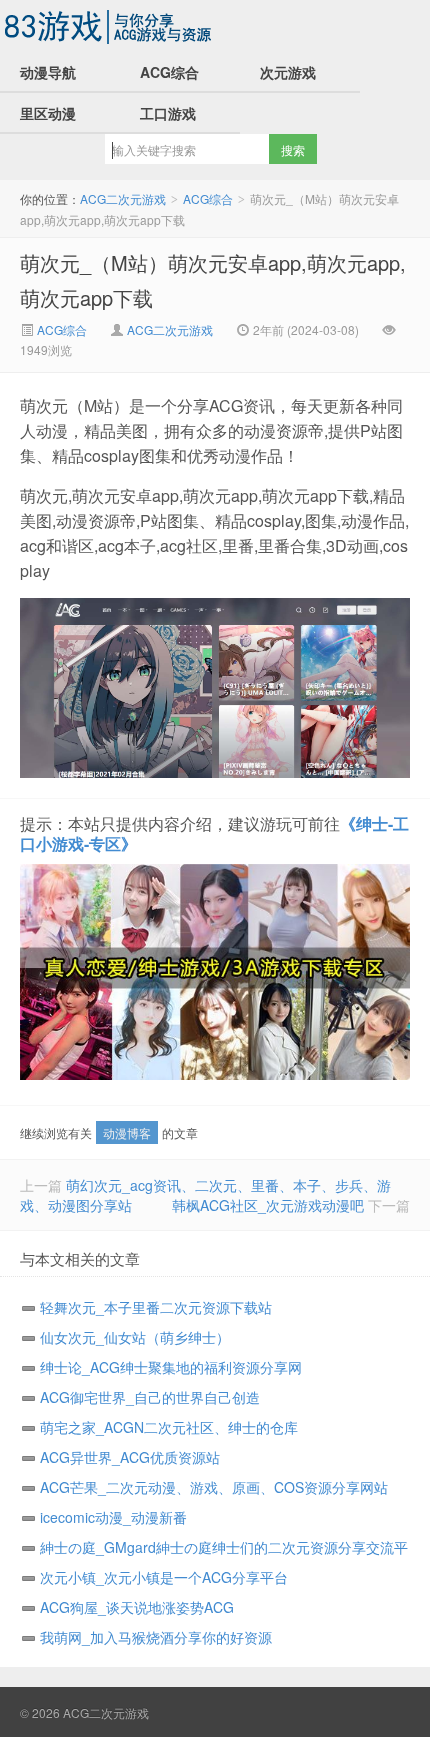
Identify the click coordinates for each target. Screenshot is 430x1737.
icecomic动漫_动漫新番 (113, 1517)
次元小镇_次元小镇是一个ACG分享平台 (164, 1577)
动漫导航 (48, 72)
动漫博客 (127, 1132)
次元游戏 (288, 72)
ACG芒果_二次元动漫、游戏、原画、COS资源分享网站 (214, 1487)
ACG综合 (169, 72)
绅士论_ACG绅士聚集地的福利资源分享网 (171, 1367)
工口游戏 (168, 113)
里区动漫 (48, 113)
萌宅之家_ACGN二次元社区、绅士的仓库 (169, 1427)
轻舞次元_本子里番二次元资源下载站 (156, 1307)
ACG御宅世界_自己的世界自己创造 (150, 1397)
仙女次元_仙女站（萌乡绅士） (135, 1337)
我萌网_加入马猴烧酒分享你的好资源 (156, 1637)
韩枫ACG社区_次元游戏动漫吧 (268, 1205)
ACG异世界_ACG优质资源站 (130, 1457)
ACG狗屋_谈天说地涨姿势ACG (137, 1607)
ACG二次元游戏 (110, 26)
